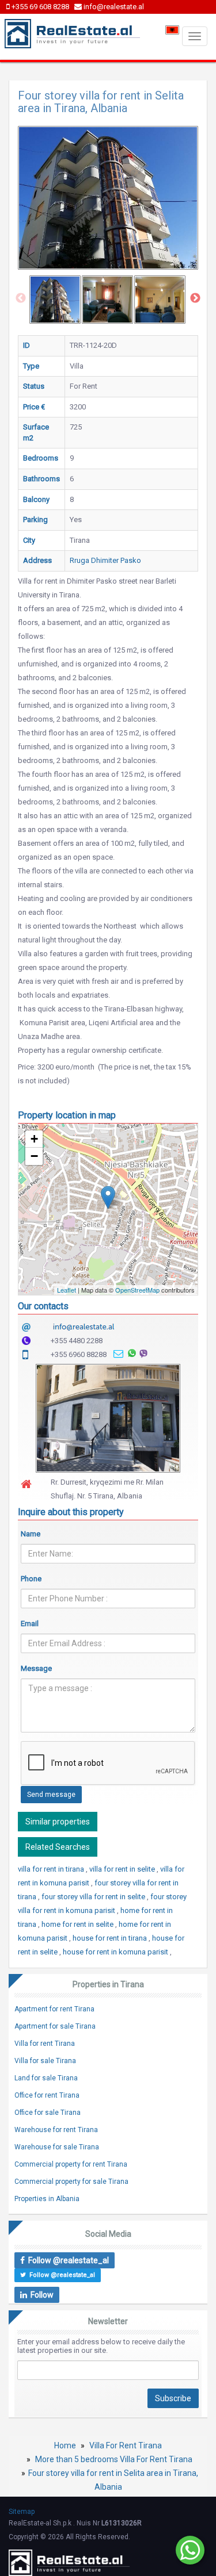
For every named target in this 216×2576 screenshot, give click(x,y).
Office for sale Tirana (48, 2113)
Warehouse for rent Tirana (56, 2130)
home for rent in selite (78, 1924)
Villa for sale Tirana (45, 2061)
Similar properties (58, 1822)
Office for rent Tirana (47, 2095)
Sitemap (22, 2512)
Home (65, 2445)
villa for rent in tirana (52, 1869)
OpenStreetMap (137, 1290)
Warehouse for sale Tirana (57, 2147)
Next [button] (195, 298)
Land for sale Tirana (46, 2078)
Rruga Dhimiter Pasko (105, 560)
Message (36, 1668)
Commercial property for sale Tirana (71, 2182)
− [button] (34, 1156)
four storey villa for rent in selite (94, 1897)
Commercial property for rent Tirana (71, 2164)
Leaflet (67, 1290)
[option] (55, 300)
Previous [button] (21, 298)
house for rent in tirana (111, 1938)
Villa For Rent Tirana (126, 2445)
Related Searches (58, 1847)
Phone (31, 1579)
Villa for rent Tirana (45, 2044)
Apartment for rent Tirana (54, 2009)
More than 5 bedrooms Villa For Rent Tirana (114, 2459)
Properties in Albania (47, 2199)
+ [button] (34, 1139)
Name (31, 1534)
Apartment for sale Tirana (55, 2026)
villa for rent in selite (123, 1869)
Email (30, 1624)
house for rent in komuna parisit (116, 1952)
